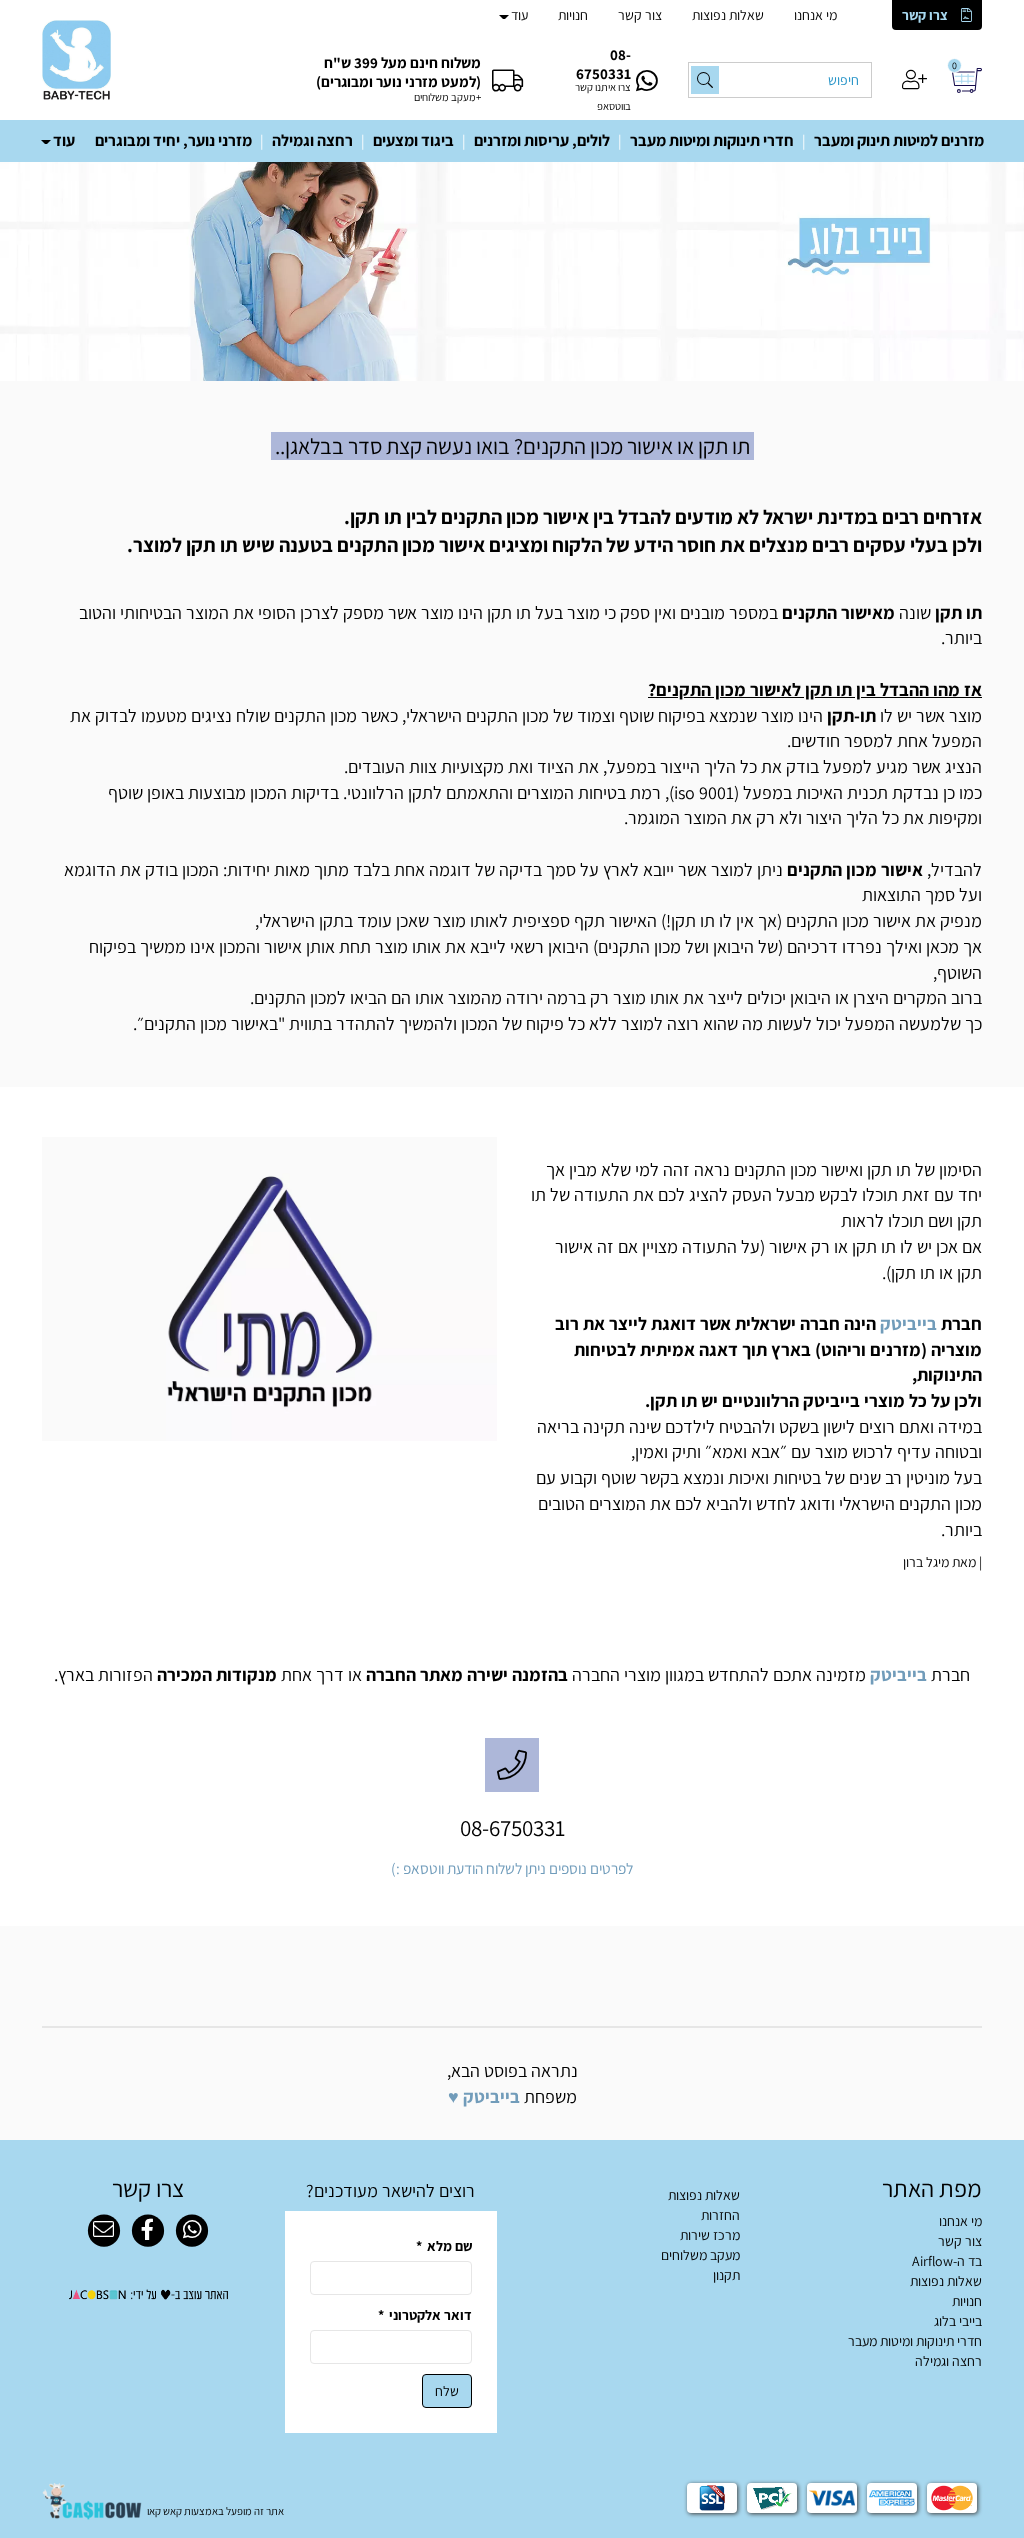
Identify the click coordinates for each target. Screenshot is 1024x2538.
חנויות (573, 15)
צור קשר (640, 15)
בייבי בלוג (958, 2321)
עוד (519, 15)
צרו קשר (925, 15)
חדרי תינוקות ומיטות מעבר (712, 140)
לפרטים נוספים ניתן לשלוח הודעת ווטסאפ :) (512, 1868)
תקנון (726, 2275)
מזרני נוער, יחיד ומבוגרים (173, 140)
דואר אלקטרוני (425, 2315)
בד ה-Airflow (947, 2261)
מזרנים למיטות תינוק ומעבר (899, 140)
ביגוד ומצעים (413, 140)
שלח (447, 2391)
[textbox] (512, 446)
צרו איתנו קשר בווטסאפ (603, 96)
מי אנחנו (815, 15)
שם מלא (444, 2246)
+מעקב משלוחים (447, 97)
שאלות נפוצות (728, 15)
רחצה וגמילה (312, 140)
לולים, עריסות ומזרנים (542, 140)
